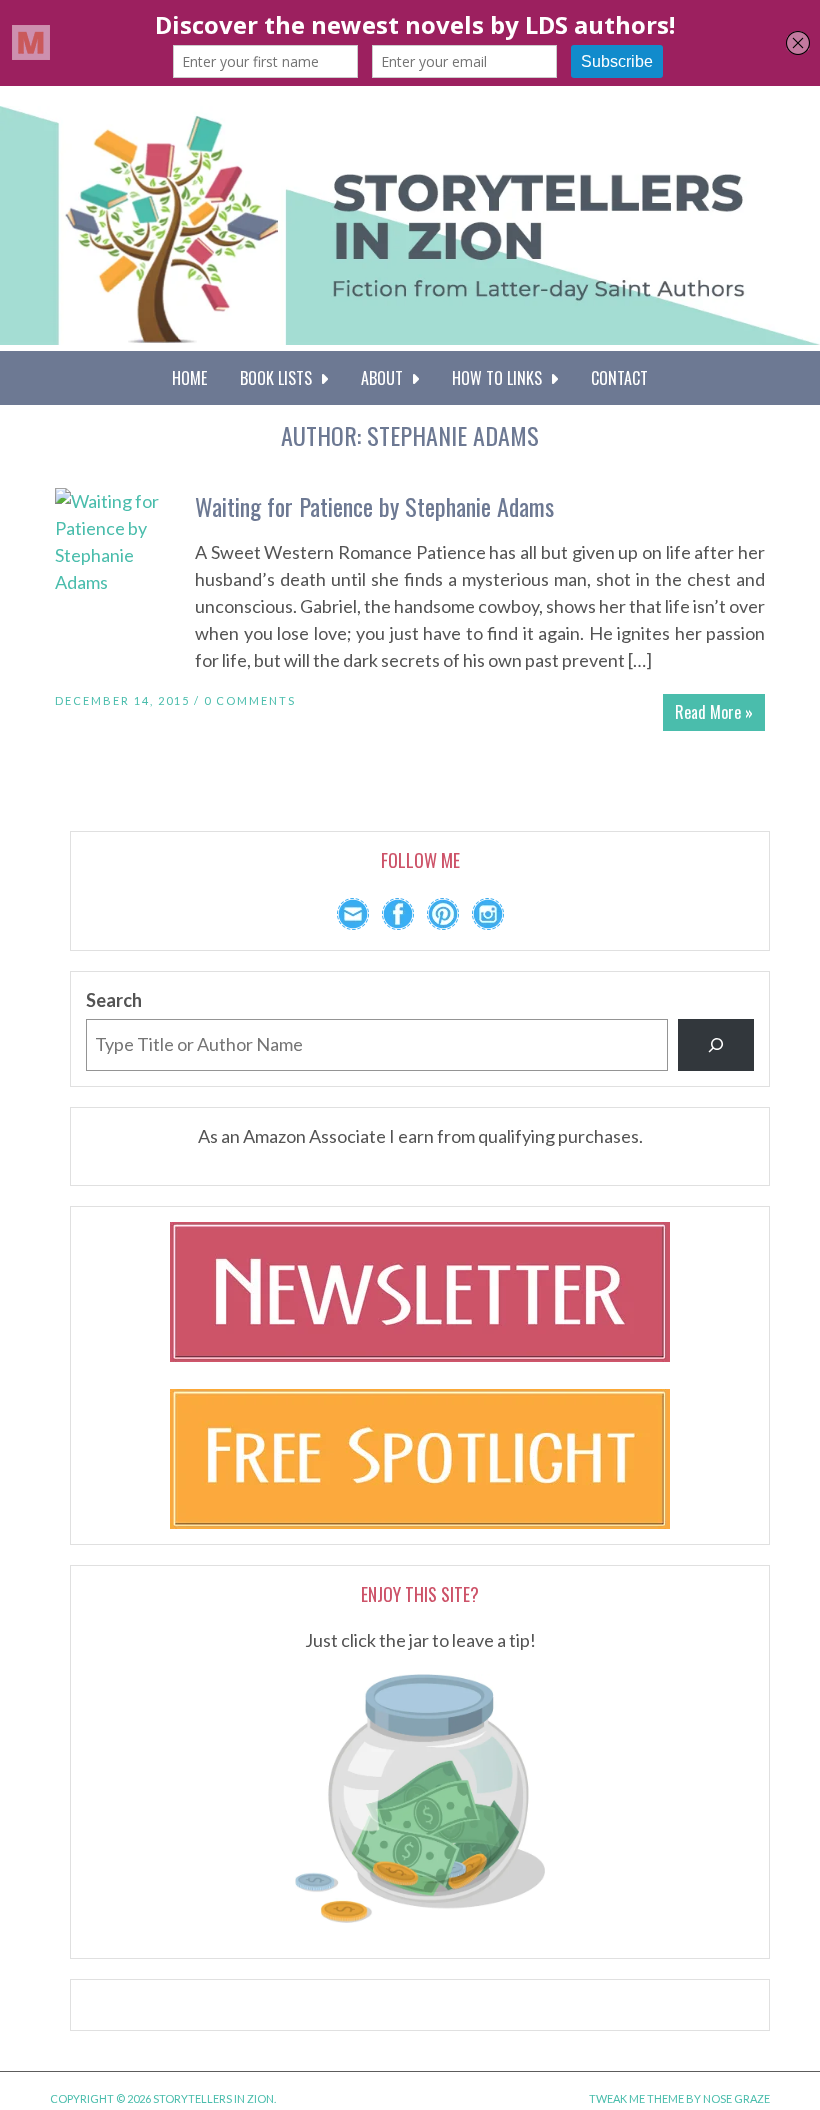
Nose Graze (736, 2098)
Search (114, 1000)
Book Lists (280, 378)
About (386, 378)
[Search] (716, 1045)
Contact (619, 378)
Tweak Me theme (636, 2098)
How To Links (501, 378)
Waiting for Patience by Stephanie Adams (374, 506)
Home (189, 378)
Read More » (714, 712)
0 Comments (250, 700)
